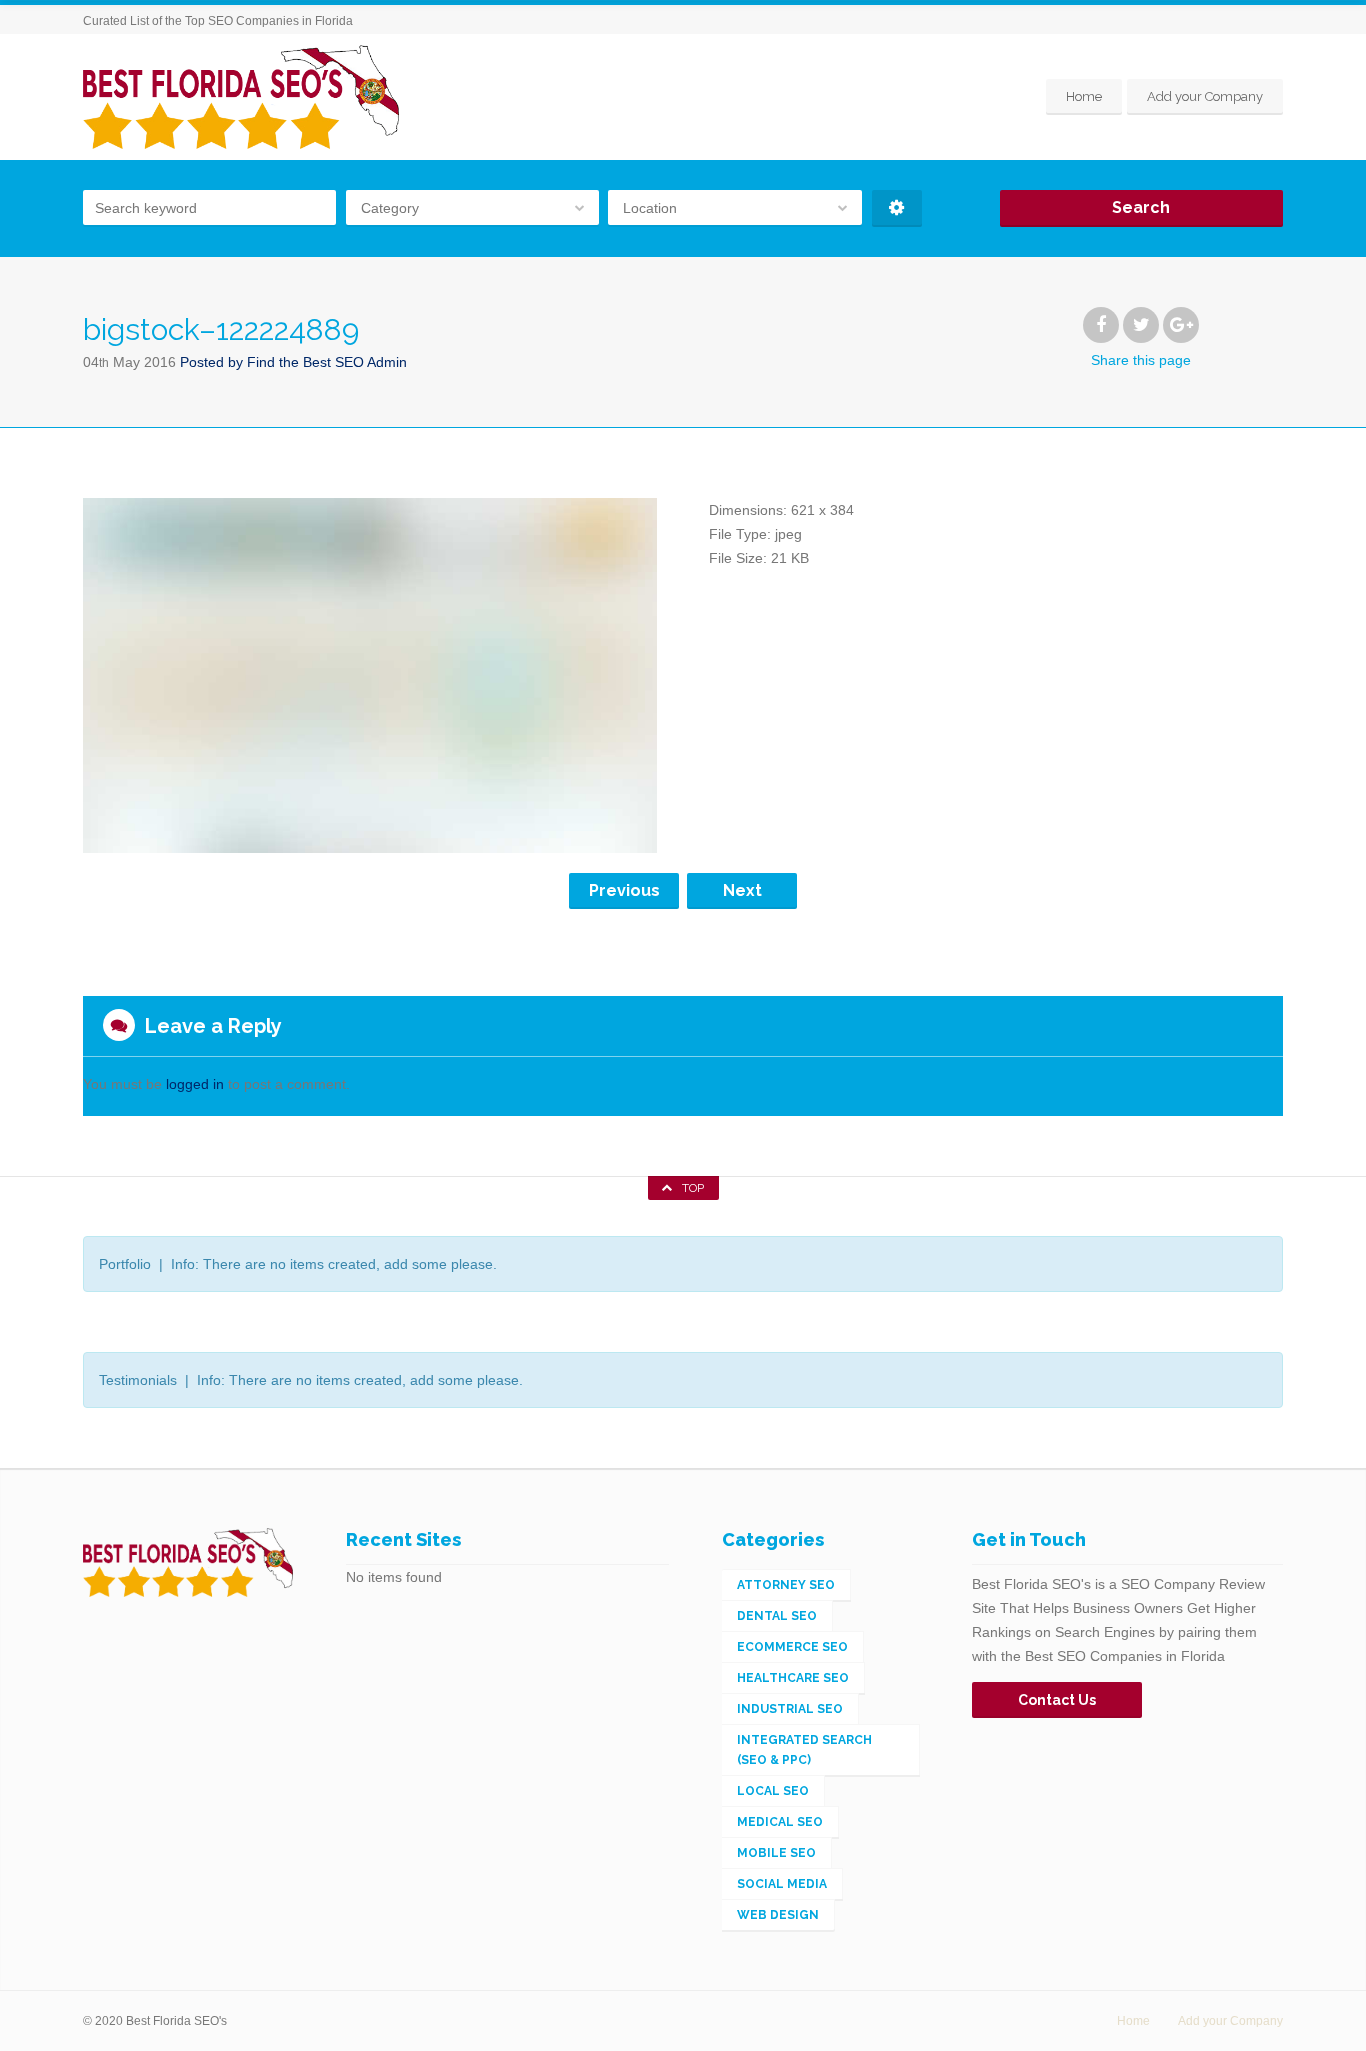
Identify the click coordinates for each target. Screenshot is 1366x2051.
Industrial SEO (790, 1709)
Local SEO (773, 1791)
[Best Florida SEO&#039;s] (241, 97)
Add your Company (1205, 96)
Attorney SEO (786, 1585)
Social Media (782, 1884)
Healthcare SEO (793, 1678)
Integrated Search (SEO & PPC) (804, 1750)
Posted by (293, 362)
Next (742, 890)
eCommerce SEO (792, 1647)
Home (1084, 96)
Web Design (778, 1915)
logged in (195, 1084)
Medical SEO (780, 1822)
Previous (624, 890)
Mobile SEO (776, 1853)
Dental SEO (777, 1616)
